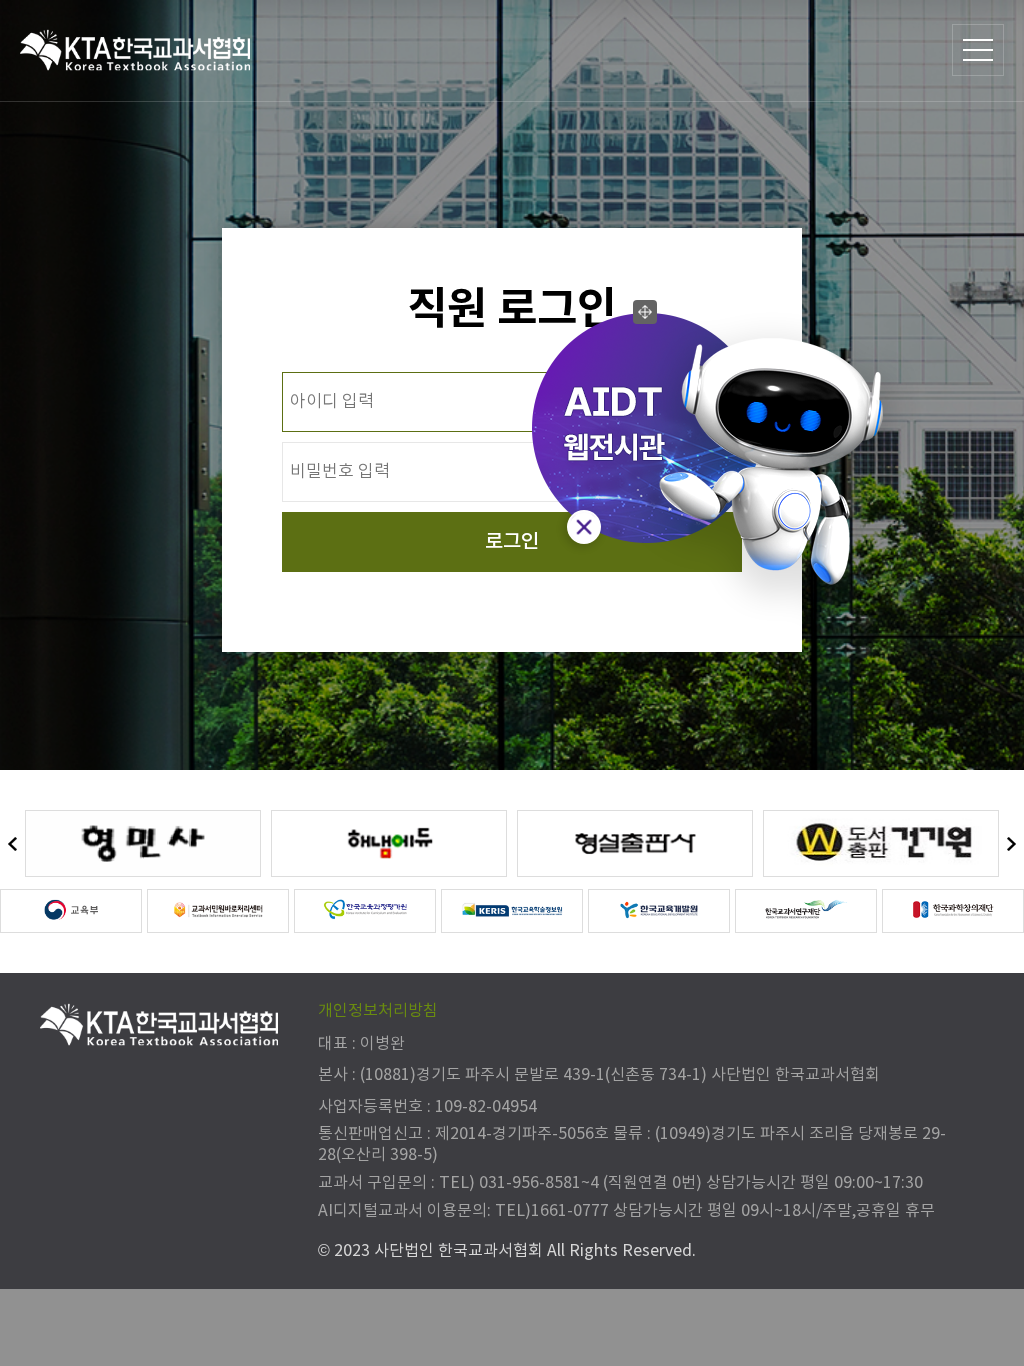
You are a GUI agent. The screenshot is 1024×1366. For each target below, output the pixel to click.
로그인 (512, 542)
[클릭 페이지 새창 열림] (143, 843)
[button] (12, 844)
